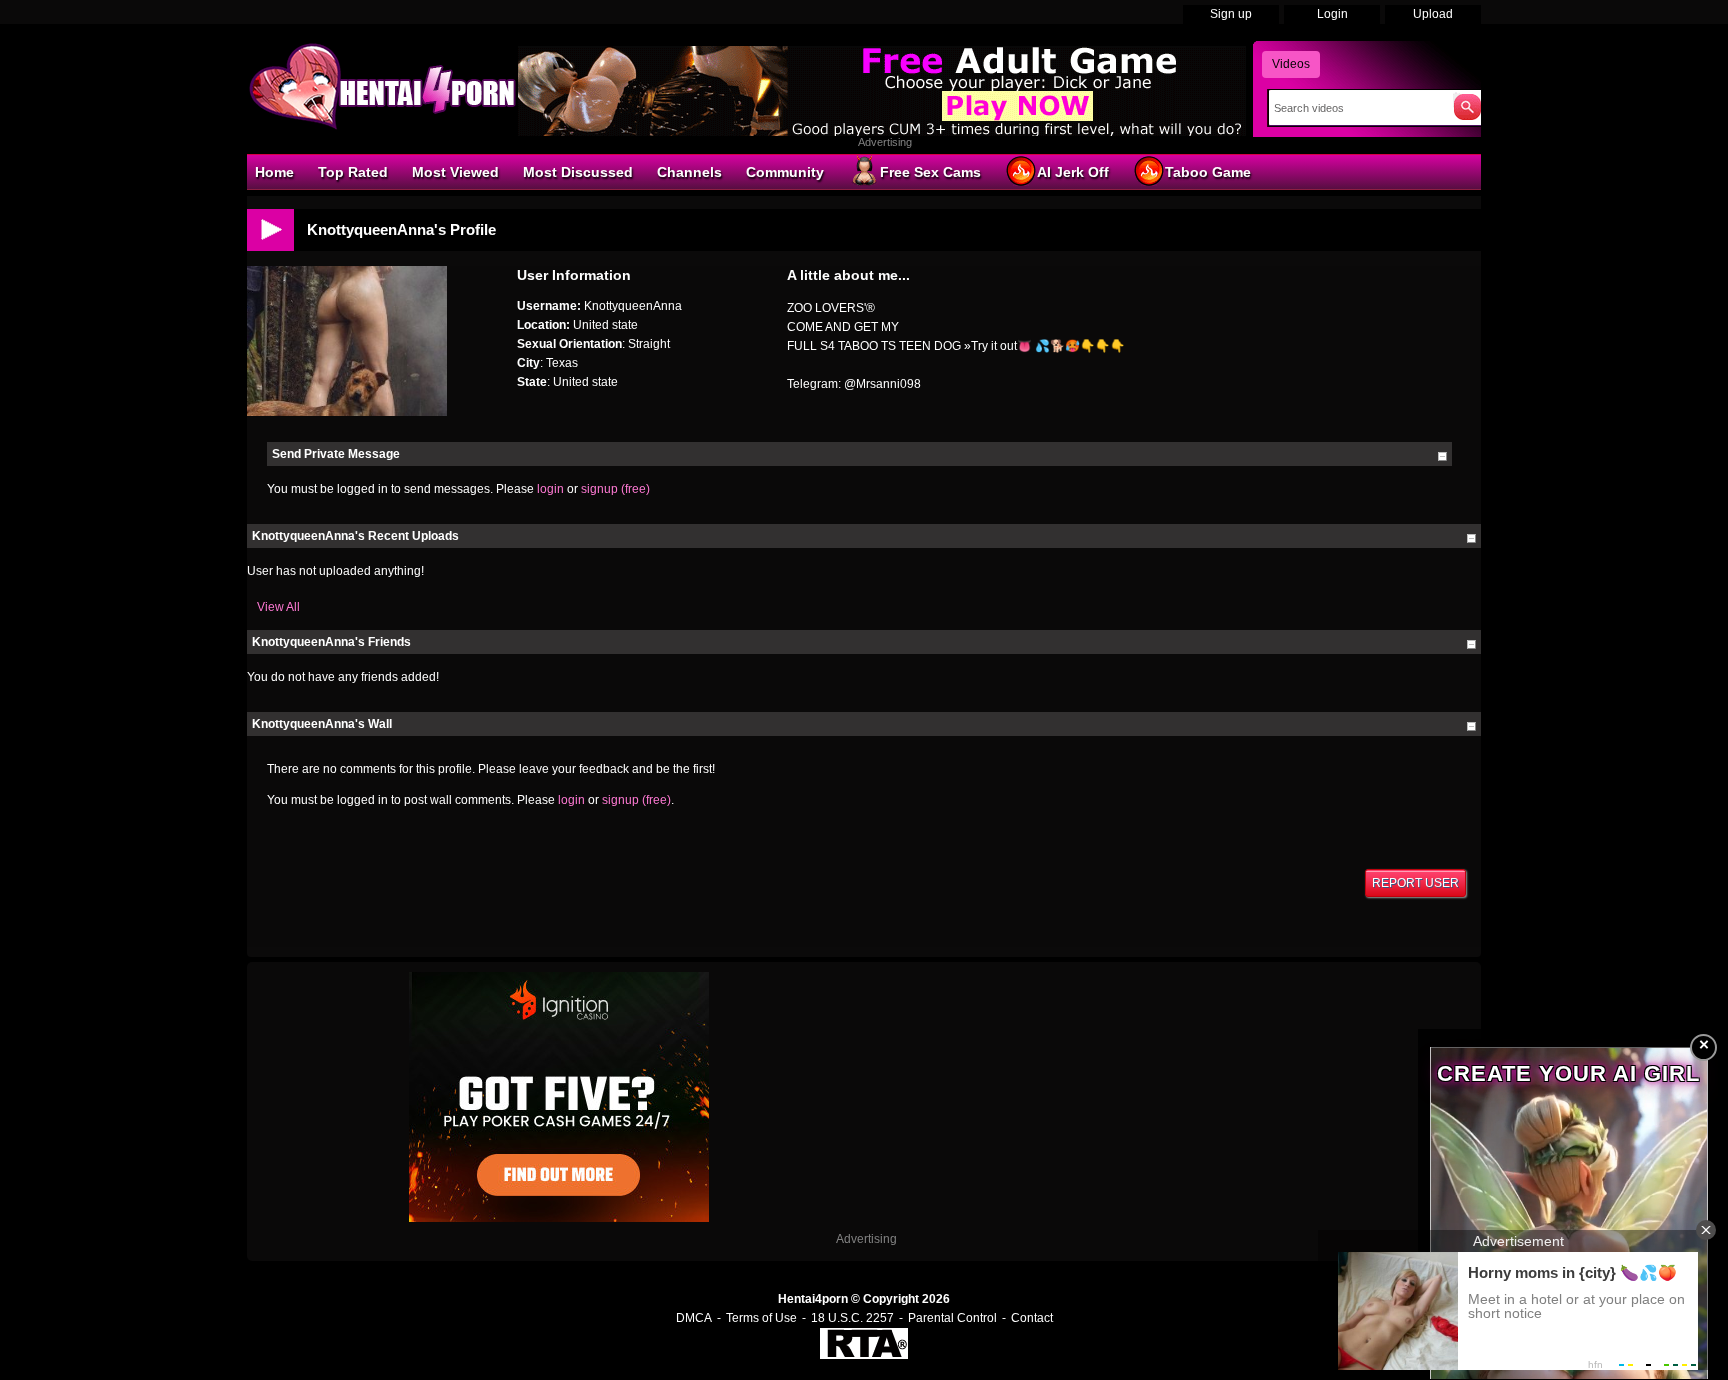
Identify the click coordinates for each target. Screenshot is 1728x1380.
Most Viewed (455, 172)
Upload (1433, 14)
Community (785, 172)
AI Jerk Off (1073, 172)
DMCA (694, 1318)
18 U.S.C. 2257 (852, 1318)
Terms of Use (761, 1318)
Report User (1415, 883)
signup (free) (615, 489)
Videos (1291, 64)
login (550, 489)
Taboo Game (1208, 172)
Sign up (1231, 14)
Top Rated (353, 172)
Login (1332, 14)
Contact (1032, 1318)
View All (278, 607)
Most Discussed (578, 172)
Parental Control (952, 1318)
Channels (689, 172)
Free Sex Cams (930, 172)
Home (274, 172)
